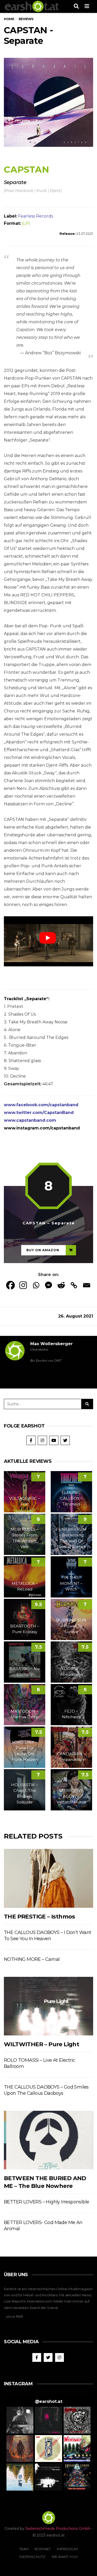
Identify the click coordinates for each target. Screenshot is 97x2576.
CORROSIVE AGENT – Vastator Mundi (71, 1796)
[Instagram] (23, 1285)
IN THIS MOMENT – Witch (71, 1583)
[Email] (87, 1285)
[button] (20, 2420)
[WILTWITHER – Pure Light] (48, 2006)
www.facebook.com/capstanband (41, 1105)
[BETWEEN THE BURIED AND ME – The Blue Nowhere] (48, 2140)
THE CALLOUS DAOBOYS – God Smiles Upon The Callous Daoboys (46, 2090)
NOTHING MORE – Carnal (32, 1959)
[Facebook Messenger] (48, 1285)
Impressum (67, 2549)
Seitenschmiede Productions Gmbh (58, 2529)
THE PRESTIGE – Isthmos (39, 1917)
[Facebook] (10, 1285)
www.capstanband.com (30, 1120)
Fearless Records (36, 216)
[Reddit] (61, 1285)
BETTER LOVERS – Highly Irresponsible (46, 2202)
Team (24, 2549)
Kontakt (43, 2549)
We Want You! (65, 2557)
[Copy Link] (74, 1285)
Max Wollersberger (51, 1344)
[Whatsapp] (36, 1285)
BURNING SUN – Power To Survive (71, 1626)
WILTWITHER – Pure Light (42, 2044)
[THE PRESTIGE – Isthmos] (48, 1878)
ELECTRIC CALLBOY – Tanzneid (71, 1498)
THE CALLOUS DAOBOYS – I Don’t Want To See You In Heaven (48, 1936)
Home (9, 19)
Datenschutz (32, 2557)
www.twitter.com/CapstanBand (39, 1113)
